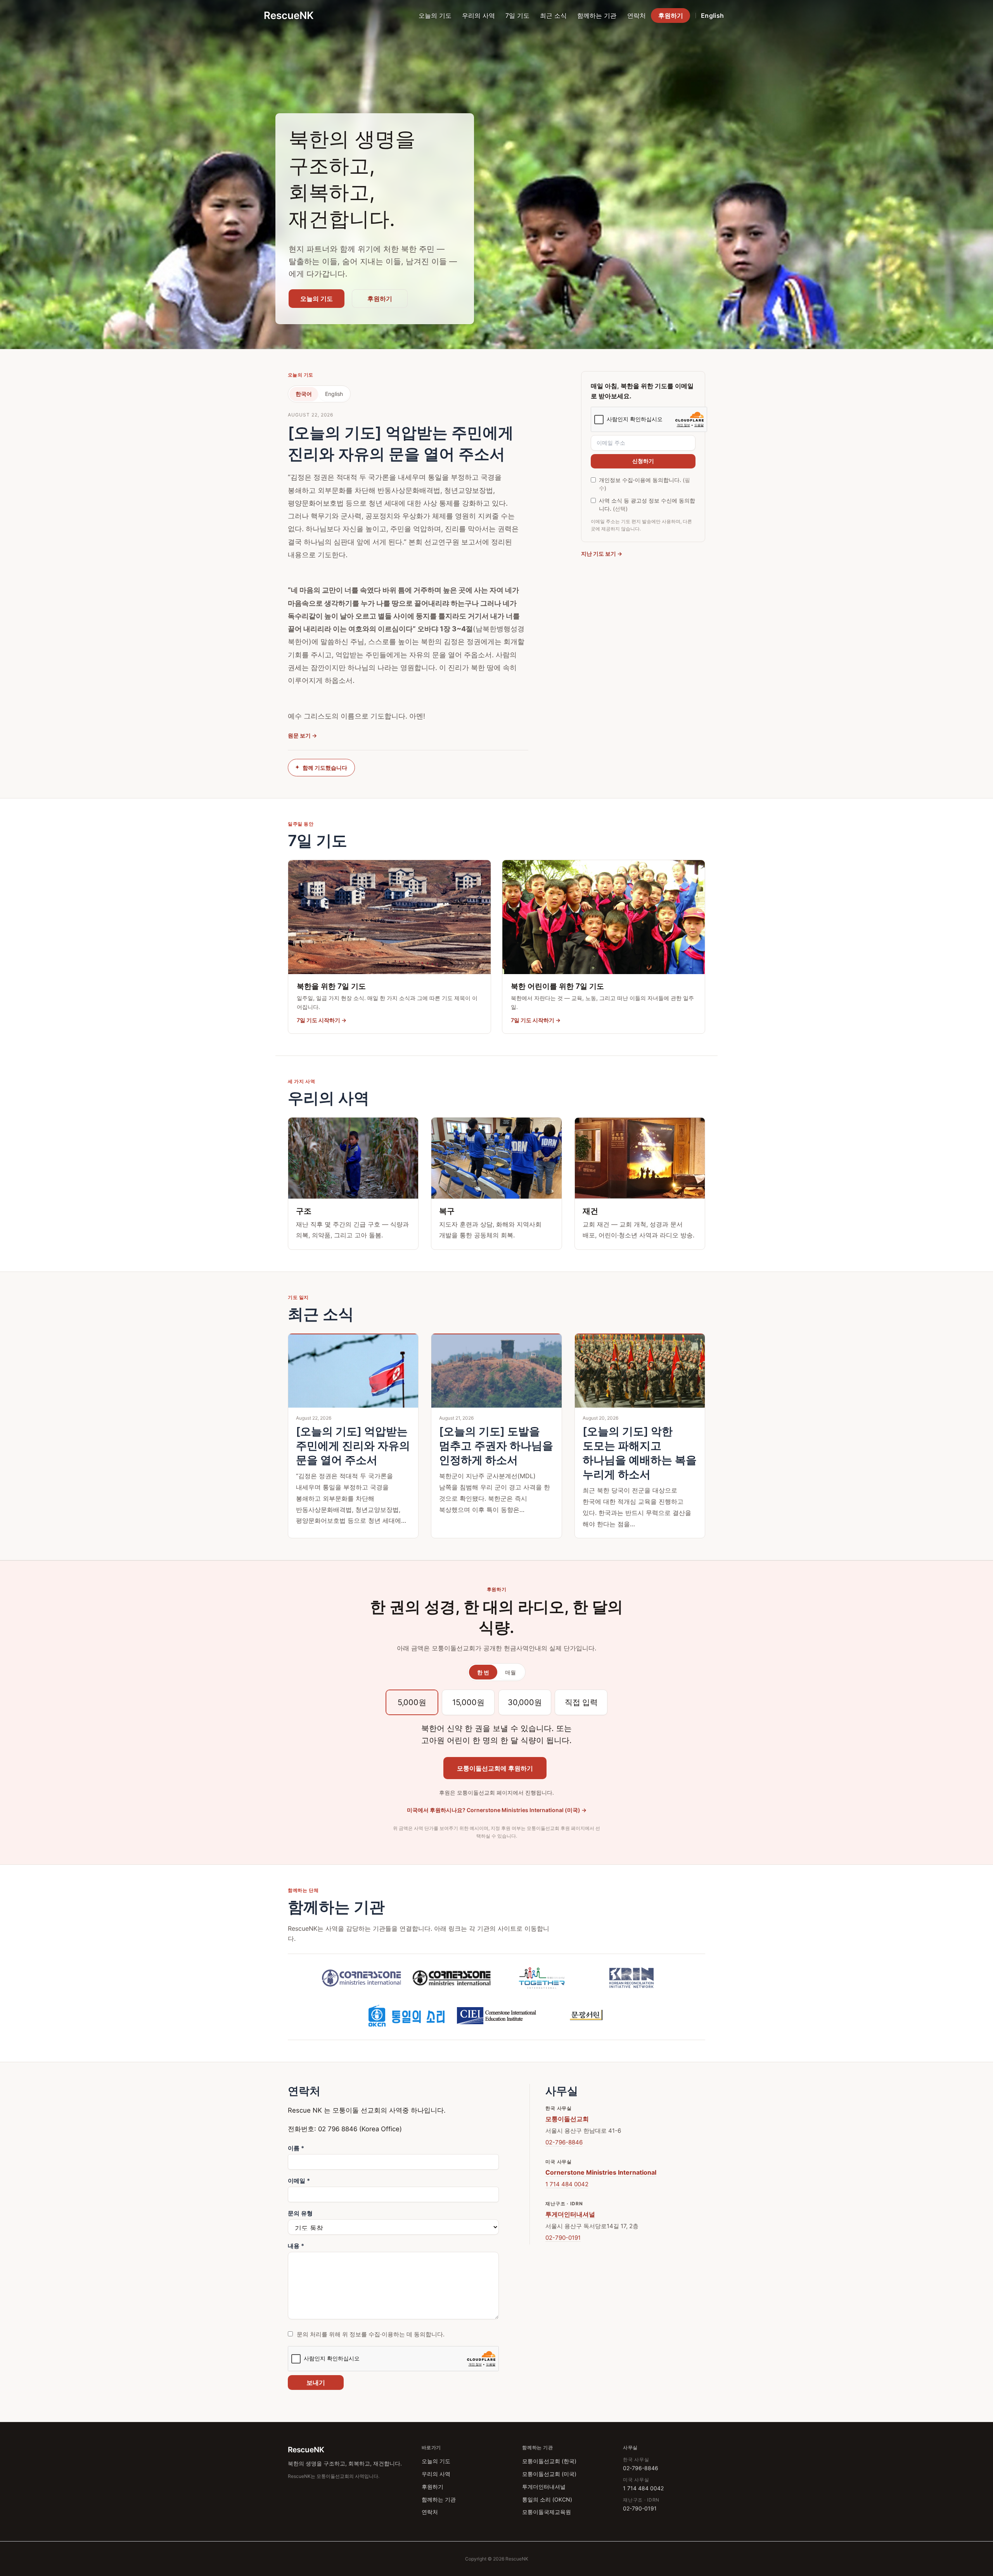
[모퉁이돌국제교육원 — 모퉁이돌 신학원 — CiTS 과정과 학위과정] (496, 2015)
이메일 (299, 2181)
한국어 (304, 394)
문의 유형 (300, 2213)
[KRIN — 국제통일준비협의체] (631, 1978)
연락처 (637, 16)
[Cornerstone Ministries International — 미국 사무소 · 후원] (452, 1978)
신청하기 (643, 461)
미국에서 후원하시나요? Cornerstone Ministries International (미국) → (497, 1810)
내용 (296, 2246)
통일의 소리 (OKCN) (547, 2499)
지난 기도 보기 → (602, 554)
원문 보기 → (302, 735)
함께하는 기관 (597, 16)
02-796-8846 (564, 2142)
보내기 (316, 2382)
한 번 (483, 1672)
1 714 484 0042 (567, 2184)
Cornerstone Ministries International (601, 2172)
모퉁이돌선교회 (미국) (549, 2474)
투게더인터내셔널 (570, 2214)
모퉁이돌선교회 (567, 2119)
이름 (296, 2148)
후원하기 (671, 16)
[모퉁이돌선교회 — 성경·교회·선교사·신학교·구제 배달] (362, 1978)
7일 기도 (517, 16)
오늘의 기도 (435, 16)
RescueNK (289, 15)
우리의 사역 (478, 16)
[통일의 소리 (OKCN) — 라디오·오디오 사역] (407, 2015)
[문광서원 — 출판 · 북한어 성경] (586, 2015)
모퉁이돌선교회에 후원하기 (495, 1768)
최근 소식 (553, 16)
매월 (510, 1672)
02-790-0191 (563, 2238)
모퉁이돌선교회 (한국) (549, 2461)
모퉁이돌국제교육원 (547, 2512)
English (712, 16)
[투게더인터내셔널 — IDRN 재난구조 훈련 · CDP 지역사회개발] (541, 1978)
